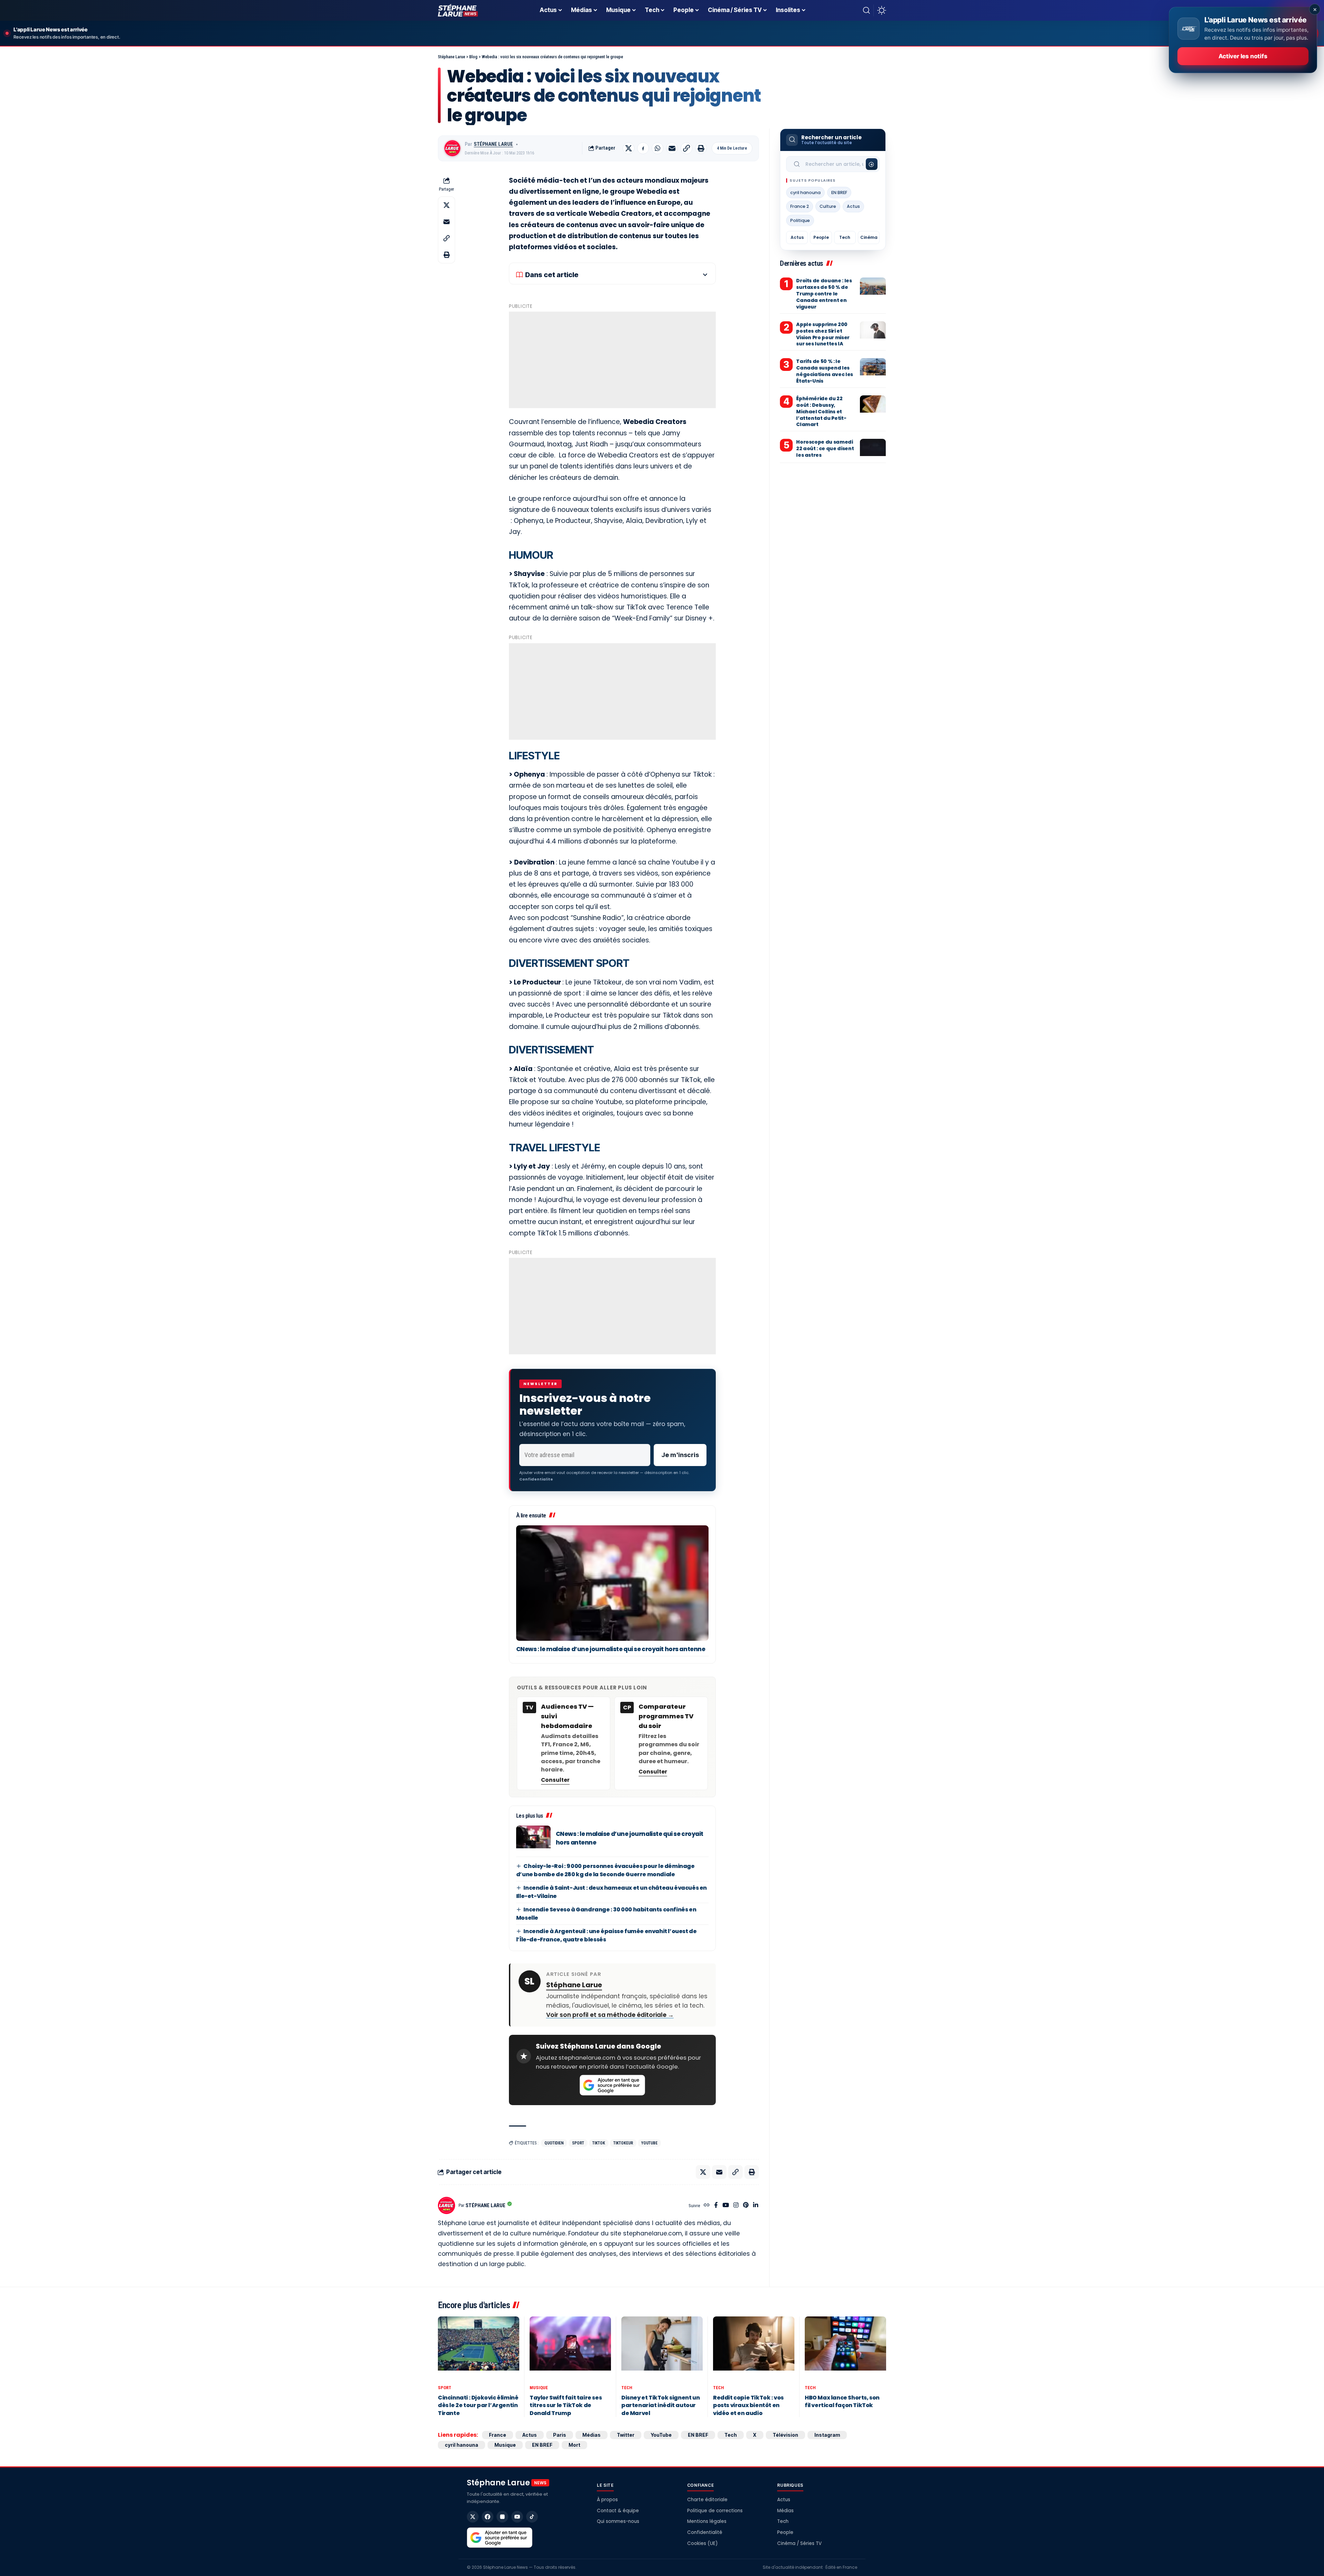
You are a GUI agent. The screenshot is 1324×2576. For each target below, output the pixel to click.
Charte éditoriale (707, 2500)
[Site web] (707, 2206)
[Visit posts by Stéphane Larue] (452, 148)
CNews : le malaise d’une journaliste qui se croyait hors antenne (611, 1649)
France (498, 2435)
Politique (800, 220)
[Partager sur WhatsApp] (658, 148)
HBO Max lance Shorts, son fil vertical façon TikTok (842, 2401)
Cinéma (869, 237)
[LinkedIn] (756, 2206)
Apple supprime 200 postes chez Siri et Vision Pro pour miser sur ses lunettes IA (823, 334)
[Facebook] (716, 2206)
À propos (607, 2500)
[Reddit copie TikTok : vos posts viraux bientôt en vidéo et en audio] (754, 2349)
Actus (853, 206)
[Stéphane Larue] (458, 10)
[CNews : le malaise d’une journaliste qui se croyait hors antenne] (612, 1583)
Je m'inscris (680, 1455)
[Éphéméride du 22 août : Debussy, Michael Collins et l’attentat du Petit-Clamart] (873, 406)
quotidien (554, 2143)
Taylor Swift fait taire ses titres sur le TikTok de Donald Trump (566, 2405)
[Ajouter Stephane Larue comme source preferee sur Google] (612, 2085)
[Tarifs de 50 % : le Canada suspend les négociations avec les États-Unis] (873, 368)
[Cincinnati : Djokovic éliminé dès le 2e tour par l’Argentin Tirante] (479, 2349)
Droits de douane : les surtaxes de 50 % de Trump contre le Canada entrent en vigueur (824, 294)
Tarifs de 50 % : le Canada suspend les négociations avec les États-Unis (825, 371)
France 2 (800, 206)
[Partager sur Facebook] (643, 148)
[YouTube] (726, 2206)
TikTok (599, 2143)
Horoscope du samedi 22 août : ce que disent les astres (825, 448)
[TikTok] (532, 2517)
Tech (845, 237)
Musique (539, 2388)
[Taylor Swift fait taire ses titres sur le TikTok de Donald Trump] (570, 2349)
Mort (574, 2445)
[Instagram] (736, 2206)
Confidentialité (705, 2532)
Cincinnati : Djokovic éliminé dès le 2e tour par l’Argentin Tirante (478, 2405)
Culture (828, 206)
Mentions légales (707, 2521)
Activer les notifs (1243, 56)
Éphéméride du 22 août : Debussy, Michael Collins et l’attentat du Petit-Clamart (821, 412)
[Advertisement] (612, 360)
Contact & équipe (618, 2511)
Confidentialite (536, 1479)
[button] (866, 10)
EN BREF (839, 193)
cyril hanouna (805, 193)
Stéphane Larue (493, 144)
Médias (591, 2435)
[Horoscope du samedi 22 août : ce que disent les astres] (873, 449)
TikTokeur (623, 2143)
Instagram (827, 2435)
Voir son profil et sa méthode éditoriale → (610, 2015)
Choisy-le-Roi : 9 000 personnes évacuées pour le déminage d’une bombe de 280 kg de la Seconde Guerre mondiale (605, 1870)
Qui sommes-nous (618, 2521)
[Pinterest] (746, 2206)
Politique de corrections (715, 2511)
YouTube (649, 2143)
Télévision (785, 2435)
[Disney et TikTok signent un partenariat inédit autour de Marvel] (662, 2349)
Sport (578, 2143)
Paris (560, 2435)
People (821, 237)
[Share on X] (629, 148)
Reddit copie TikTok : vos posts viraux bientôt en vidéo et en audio (748, 2405)
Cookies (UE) (702, 2543)
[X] (473, 2517)
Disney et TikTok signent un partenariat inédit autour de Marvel (660, 2405)
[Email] (672, 148)
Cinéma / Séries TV (799, 2543)
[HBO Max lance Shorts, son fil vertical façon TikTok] (845, 2349)
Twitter (626, 2435)
